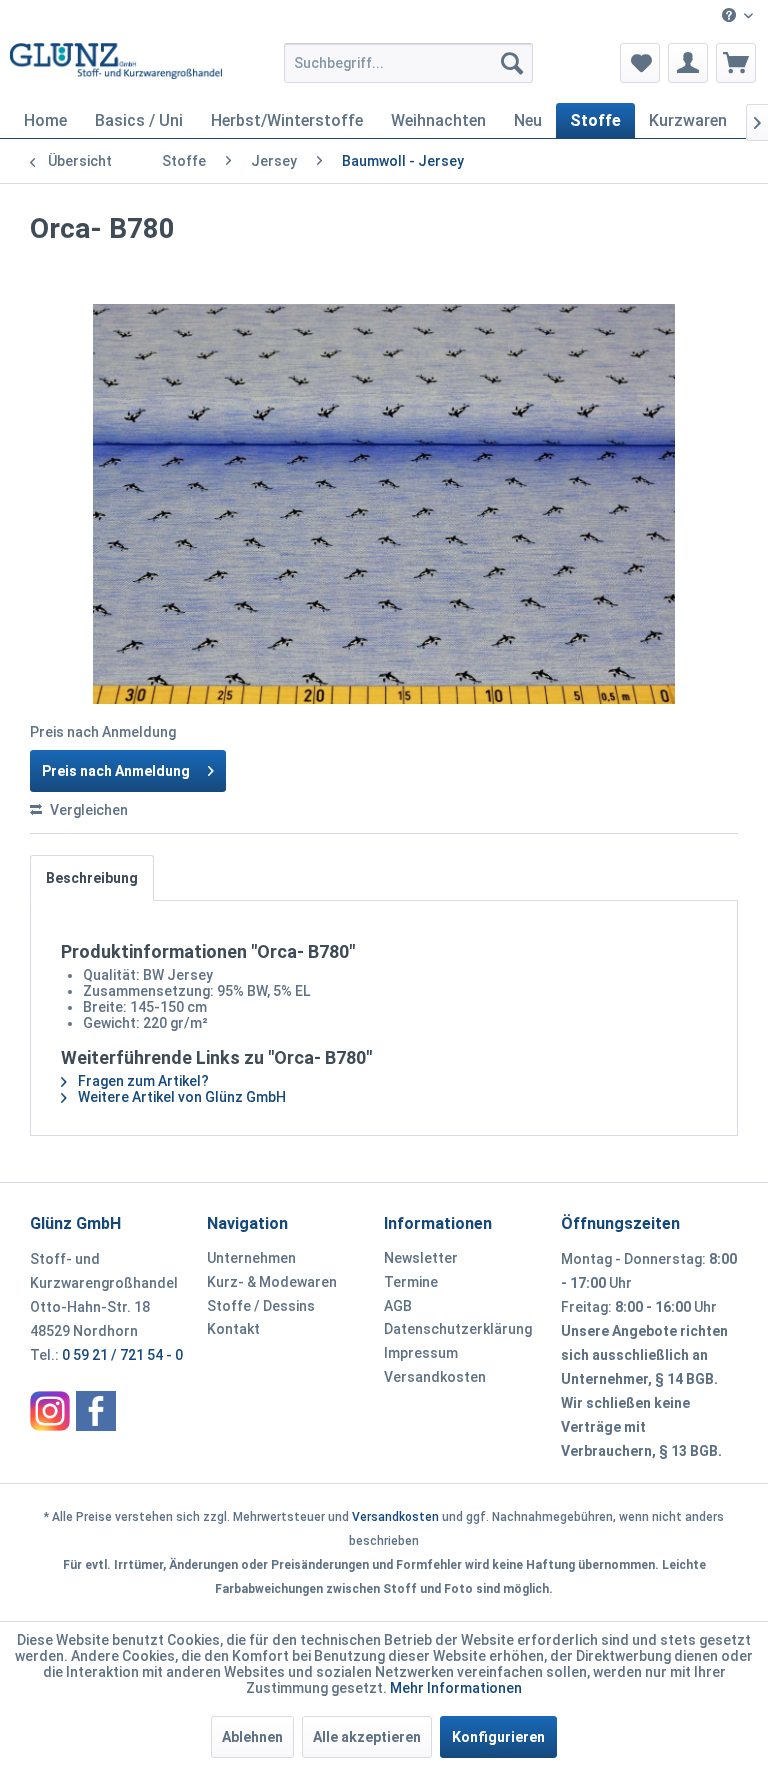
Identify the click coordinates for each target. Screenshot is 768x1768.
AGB (398, 1306)
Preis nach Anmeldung (116, 771)
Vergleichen (87, 810)
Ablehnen (252, 1737)
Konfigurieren (498, 1737)
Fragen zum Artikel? (142, 1081)
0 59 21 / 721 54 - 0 (122, 1355)
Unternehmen (251, 1258)
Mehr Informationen (456, 1688)
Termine (411, 1282)
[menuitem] (737, 16)
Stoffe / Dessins (261, 1306)
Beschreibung (92, 878)
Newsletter (421, 1258)
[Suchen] (512, 63)
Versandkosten (435, 1377)
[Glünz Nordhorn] (50, 1411)
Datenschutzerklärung (458, 1329)
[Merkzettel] (640, 63)
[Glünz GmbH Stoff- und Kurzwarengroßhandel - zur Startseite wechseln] (116, 68)
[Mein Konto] (688, 63)
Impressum (421, 1353)
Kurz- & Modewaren (272, 1282)
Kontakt (233, 1329)
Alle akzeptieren (367, 1737)
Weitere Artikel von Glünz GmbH (180, 1097)
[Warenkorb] (736, 63)
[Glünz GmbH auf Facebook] (96, 1411)
